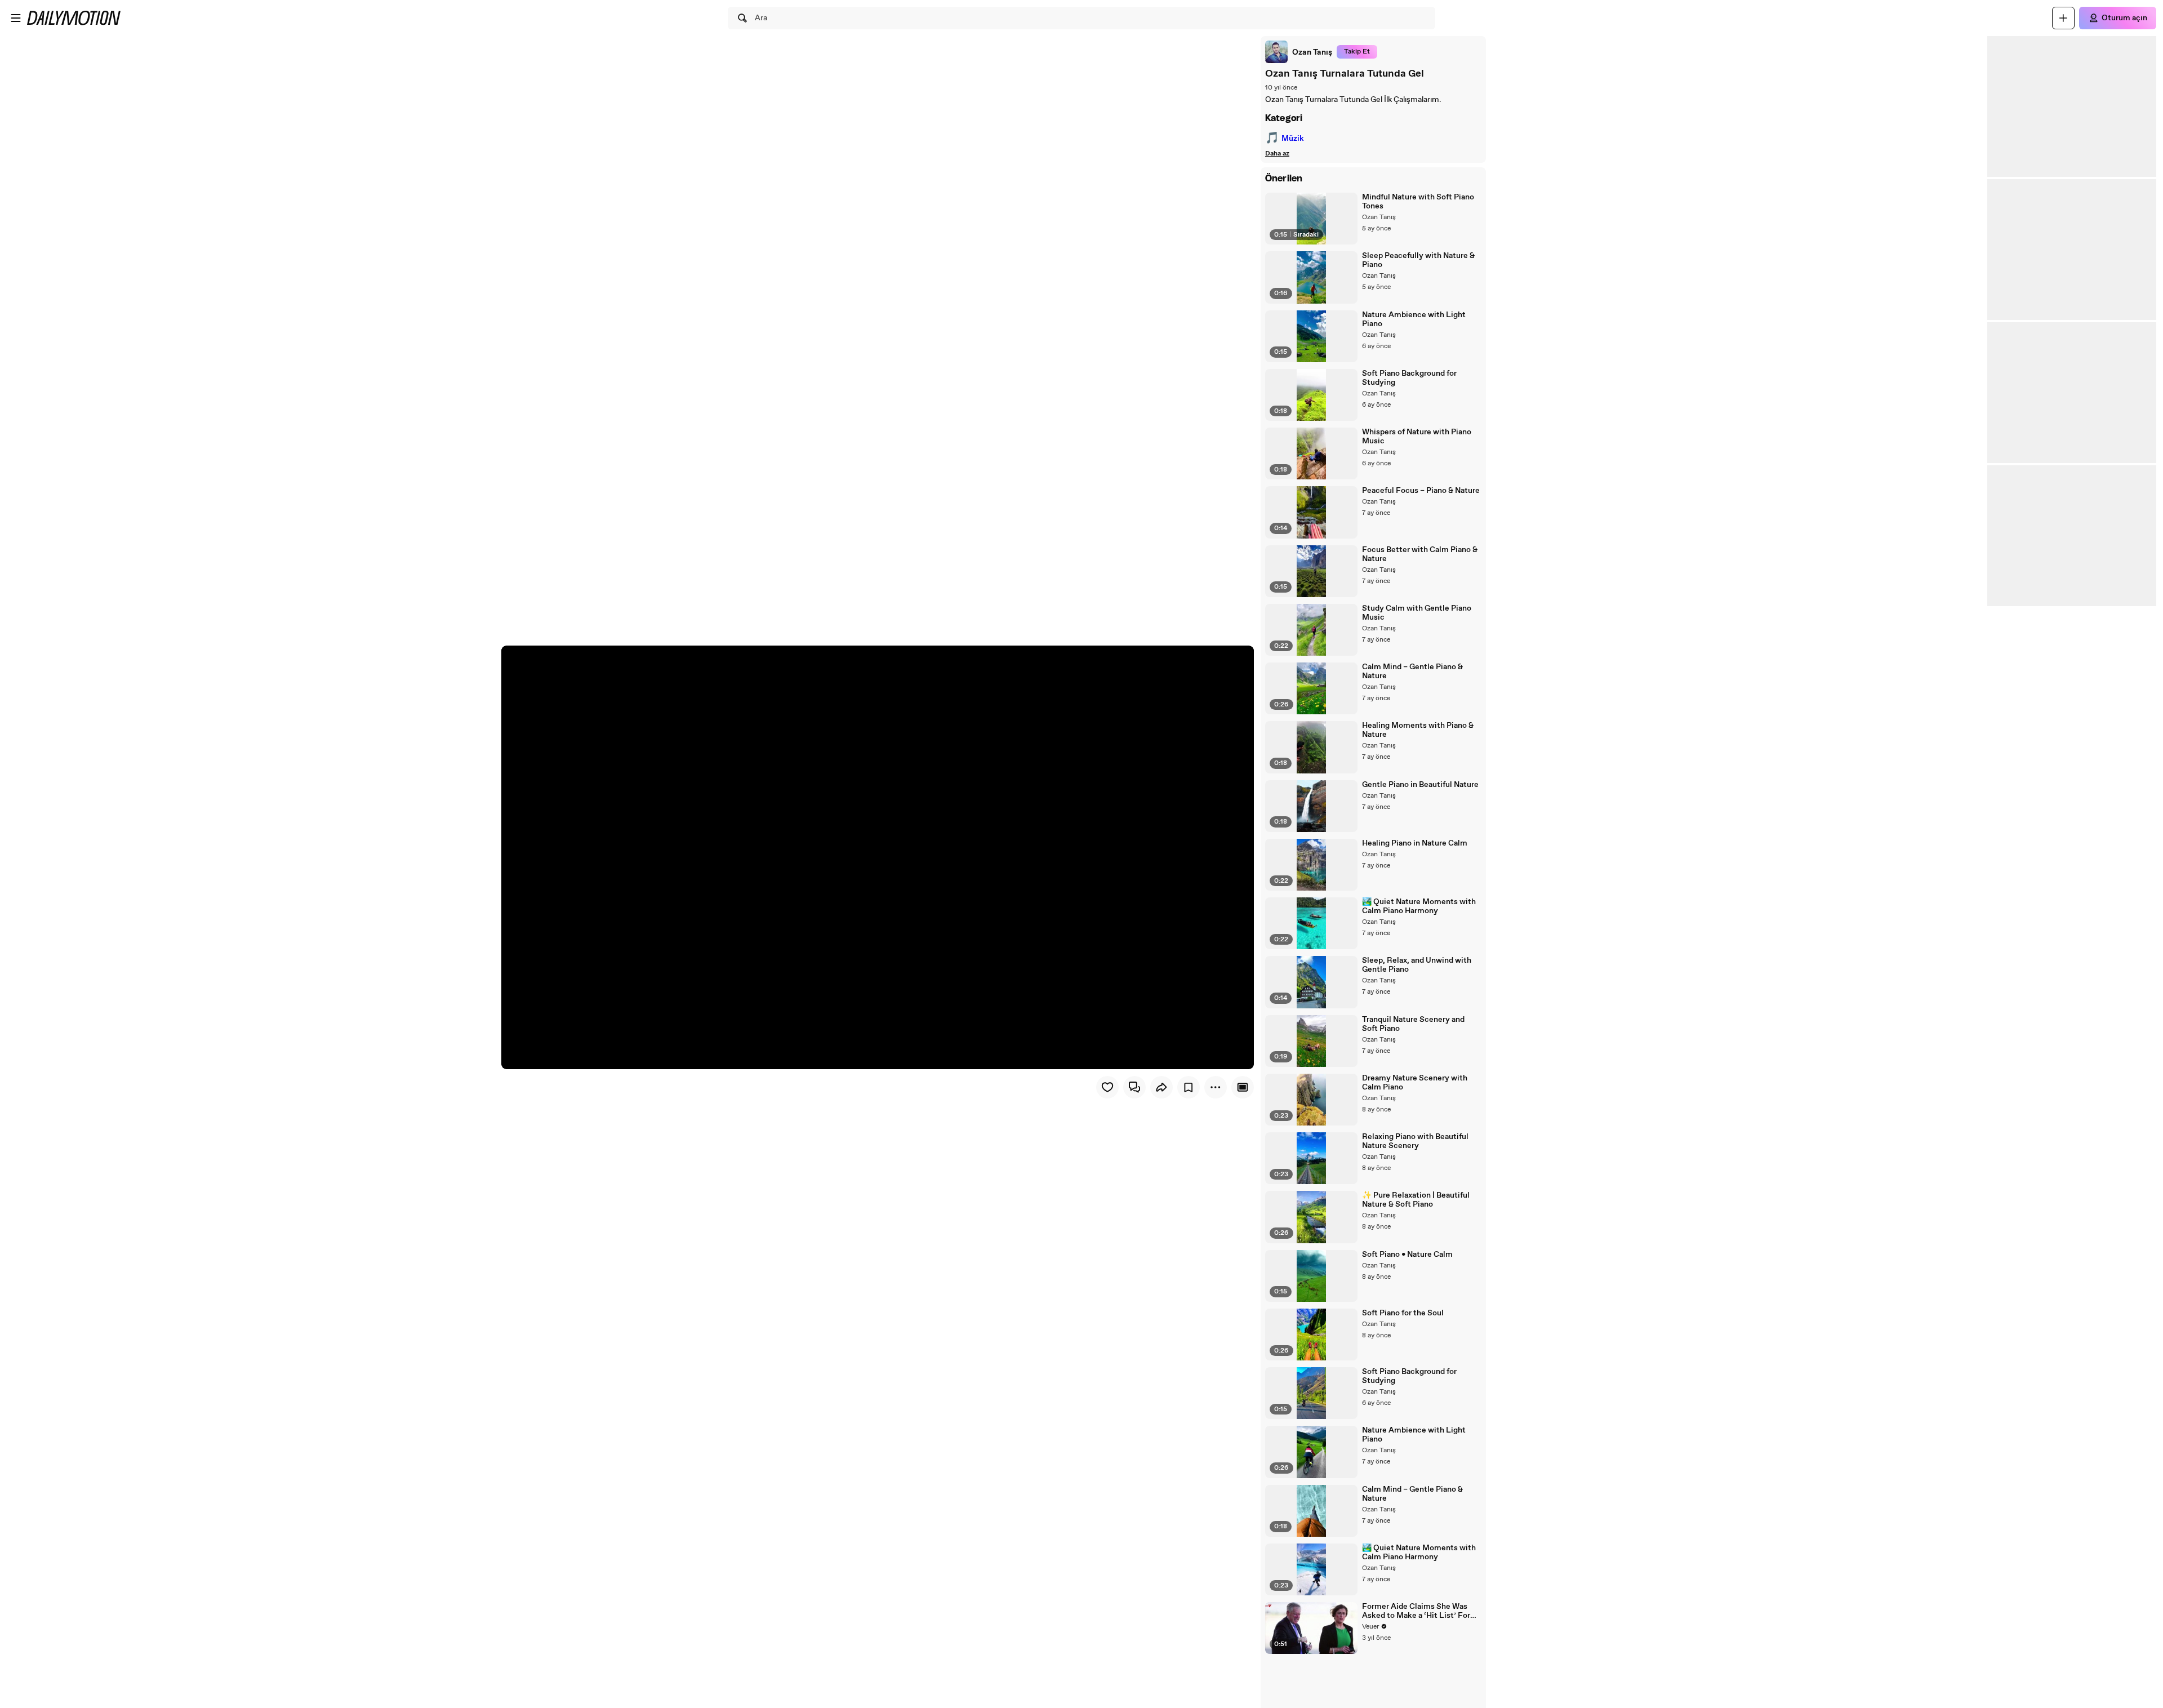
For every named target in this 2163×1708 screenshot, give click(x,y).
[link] (1299, 52)
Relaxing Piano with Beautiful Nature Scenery (1415, 1141)
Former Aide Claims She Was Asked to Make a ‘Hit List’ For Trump (1416, 1611)
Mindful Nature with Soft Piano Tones (1418, 202)
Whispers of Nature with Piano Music (1417, 437)
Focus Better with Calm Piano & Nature (1420, 554)
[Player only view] (1243, 1087)
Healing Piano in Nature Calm (1415, 843)
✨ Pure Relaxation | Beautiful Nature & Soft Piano (1416, 1200)
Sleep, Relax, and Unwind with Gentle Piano (1417, 965)
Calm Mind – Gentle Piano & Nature (1412, 671)
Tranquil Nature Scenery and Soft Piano (1413, 1024)
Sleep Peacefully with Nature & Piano (1418, 260)
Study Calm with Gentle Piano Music (1417, 613)
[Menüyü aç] (16, 18)
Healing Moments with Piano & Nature (1418, 730)
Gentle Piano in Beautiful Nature (1420, 785)
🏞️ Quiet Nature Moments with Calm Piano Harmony (1419, 906)
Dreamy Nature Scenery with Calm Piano (1415, 1083)
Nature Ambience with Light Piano (1414, 319)
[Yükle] (2063, 18)
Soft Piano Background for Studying (1409, 378)
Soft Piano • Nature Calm (1407, 1255)
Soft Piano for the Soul (1403, 1313)
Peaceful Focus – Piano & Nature (1421, 491)
